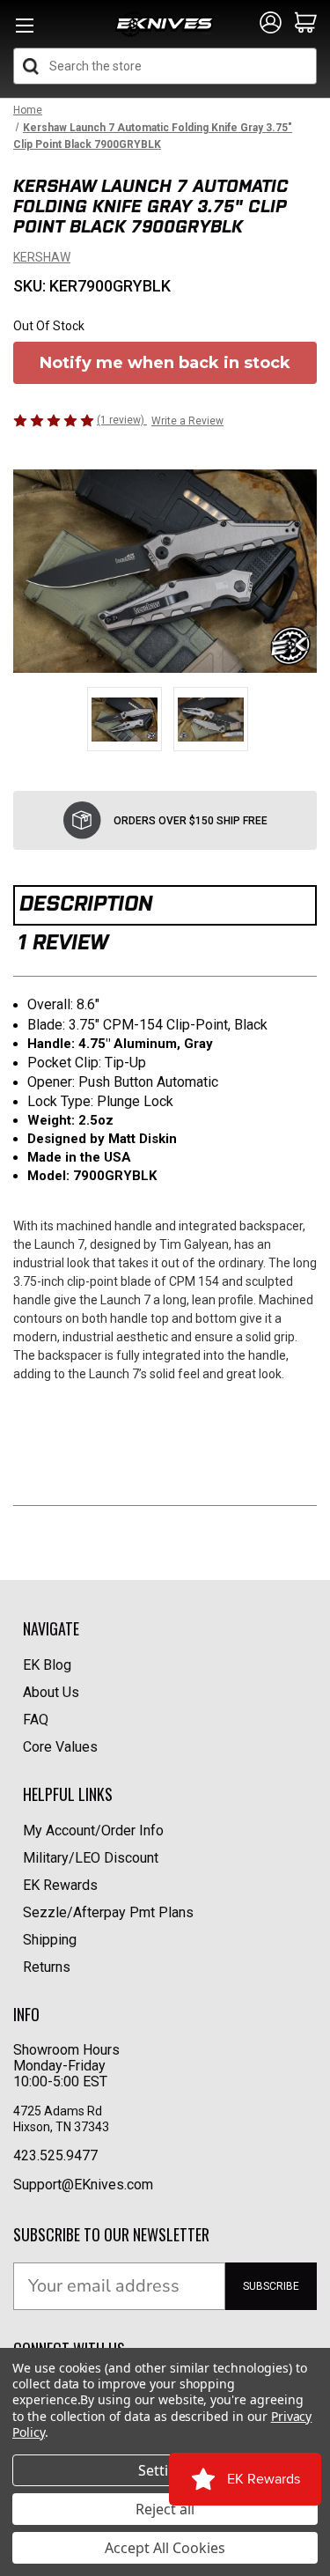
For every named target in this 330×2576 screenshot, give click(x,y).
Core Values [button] (60, 1747)
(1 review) (122, 420)
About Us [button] (51, 1692)
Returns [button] (47, 1967)
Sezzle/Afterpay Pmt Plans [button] (108, 1912)
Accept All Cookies (165, 2548)
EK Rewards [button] (60, 1885)
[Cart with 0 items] (306, 24)
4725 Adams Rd (58, 2111)
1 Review (63, 942)
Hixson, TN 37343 (62, 2127)
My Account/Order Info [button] (93, 1831)
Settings (165, 2470)
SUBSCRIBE (271, 2286)
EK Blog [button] (47, 1665)
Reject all (165, 2509)
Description (86, 903)
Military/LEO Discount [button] (91, 1858)
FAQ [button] (36, 1720)
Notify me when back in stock (165, 363)
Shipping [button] (50, 1940)
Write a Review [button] (187, 421)
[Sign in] (271, 24)
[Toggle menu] (24, 30)
